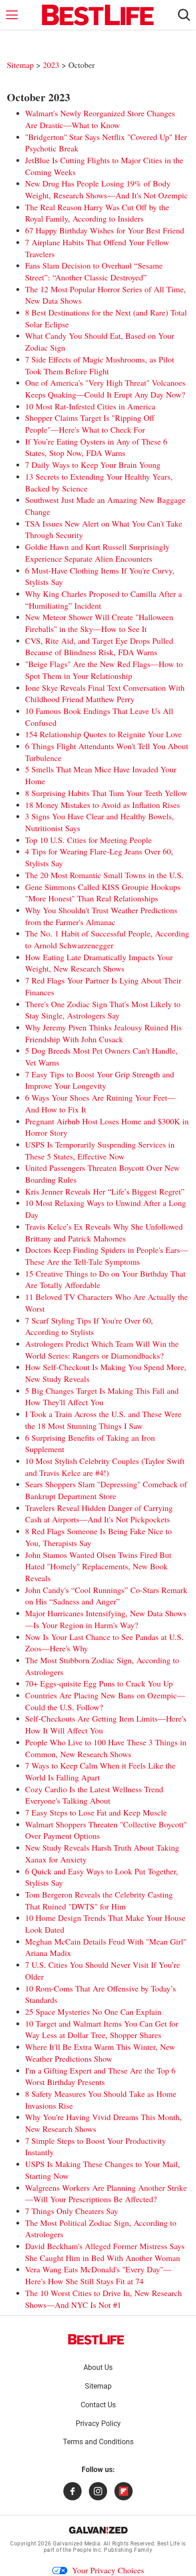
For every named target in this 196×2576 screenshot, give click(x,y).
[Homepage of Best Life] (96, 2339)
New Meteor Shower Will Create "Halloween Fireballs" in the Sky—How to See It (99, 623)
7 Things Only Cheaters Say (72, 2211)
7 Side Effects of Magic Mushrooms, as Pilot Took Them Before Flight (100, 365)
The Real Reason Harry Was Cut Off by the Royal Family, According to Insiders (97, 213)
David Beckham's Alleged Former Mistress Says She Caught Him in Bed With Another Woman (105, 2252)
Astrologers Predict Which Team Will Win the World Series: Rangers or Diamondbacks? (102, 1350)
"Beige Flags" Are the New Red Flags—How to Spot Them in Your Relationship (104, 670)
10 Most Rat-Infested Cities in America (90, 406)
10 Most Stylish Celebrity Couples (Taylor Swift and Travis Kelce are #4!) (105, 1467)
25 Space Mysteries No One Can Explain (93, 2012)
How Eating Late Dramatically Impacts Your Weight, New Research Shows (99, 963)
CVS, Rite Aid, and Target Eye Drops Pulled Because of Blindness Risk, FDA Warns (99, 647)
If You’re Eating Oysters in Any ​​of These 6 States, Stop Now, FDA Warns (96, 447)
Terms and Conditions (98, 2442)
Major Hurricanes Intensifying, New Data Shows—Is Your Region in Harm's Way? (106, 1619)
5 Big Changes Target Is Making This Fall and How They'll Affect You (102, 1397)
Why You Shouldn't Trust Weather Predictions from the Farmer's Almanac (101, 916)
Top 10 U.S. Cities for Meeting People (88, 840)
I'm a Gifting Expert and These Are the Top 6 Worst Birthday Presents (100, 2076)
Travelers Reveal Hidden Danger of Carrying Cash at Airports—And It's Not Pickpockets (99, 1514)
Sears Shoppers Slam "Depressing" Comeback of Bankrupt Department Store (106, 1490)
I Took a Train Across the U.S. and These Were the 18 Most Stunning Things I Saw (103, 1420)
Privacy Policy (98, 2423)
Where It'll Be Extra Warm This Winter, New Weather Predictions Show (100, 2053)
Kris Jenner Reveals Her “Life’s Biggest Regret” (105, 1191)
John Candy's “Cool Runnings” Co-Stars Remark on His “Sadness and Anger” (106, 1596)
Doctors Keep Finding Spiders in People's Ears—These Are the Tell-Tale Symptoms (107, 1256)
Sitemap (20, 65)
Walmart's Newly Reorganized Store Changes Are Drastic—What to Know (100, 119)
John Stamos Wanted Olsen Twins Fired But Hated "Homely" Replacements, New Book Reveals (98, 1566)
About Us (98, 2367)
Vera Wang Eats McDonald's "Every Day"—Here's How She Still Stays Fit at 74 (98, 2275)
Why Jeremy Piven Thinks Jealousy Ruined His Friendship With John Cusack (103, 1033)
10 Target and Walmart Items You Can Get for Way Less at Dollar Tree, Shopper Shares (102, 2029)
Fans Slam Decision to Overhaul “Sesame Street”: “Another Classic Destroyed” (94, 271)
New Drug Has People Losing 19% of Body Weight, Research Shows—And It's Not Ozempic (106, 189)
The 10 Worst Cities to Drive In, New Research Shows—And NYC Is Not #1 (103, 2299)
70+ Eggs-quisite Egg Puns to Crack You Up (99, 1683)
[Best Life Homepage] (98, 15)
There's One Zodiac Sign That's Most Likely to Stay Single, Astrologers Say (103, 1010)
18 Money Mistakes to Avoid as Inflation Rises (103, 805)
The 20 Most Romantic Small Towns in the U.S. (104, 875)
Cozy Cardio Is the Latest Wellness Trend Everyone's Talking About (94, 1795)
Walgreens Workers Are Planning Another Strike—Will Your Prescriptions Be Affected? (106, 2193)
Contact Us (98, 2405)
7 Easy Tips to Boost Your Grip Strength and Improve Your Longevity (100, 1080)
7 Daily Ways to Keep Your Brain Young (93, 465)
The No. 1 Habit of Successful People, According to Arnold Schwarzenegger (107, 939)
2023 (52, 65)
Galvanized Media (77, 2544)
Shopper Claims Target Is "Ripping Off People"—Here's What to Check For (90, 424)
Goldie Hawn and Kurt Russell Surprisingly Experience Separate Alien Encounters (97, 553)
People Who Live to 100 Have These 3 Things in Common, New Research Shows (106, 1748)
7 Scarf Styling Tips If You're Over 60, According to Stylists (89, 1326)
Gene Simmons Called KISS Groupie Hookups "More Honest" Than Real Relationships (103, 893)
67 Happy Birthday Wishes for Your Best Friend (105, 230)
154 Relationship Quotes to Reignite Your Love (103, 734)
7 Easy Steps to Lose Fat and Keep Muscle (96, 1812)
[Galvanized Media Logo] (98, 2530)
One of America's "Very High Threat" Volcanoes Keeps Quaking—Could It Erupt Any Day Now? (105, 388)
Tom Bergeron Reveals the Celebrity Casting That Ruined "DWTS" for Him (99, 1900)
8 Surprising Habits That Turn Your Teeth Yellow (106, 793)
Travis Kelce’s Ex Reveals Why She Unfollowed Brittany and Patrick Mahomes (104, 1232)
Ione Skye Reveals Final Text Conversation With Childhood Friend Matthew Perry (105, 693)
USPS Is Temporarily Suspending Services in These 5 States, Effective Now (100, 1150)
